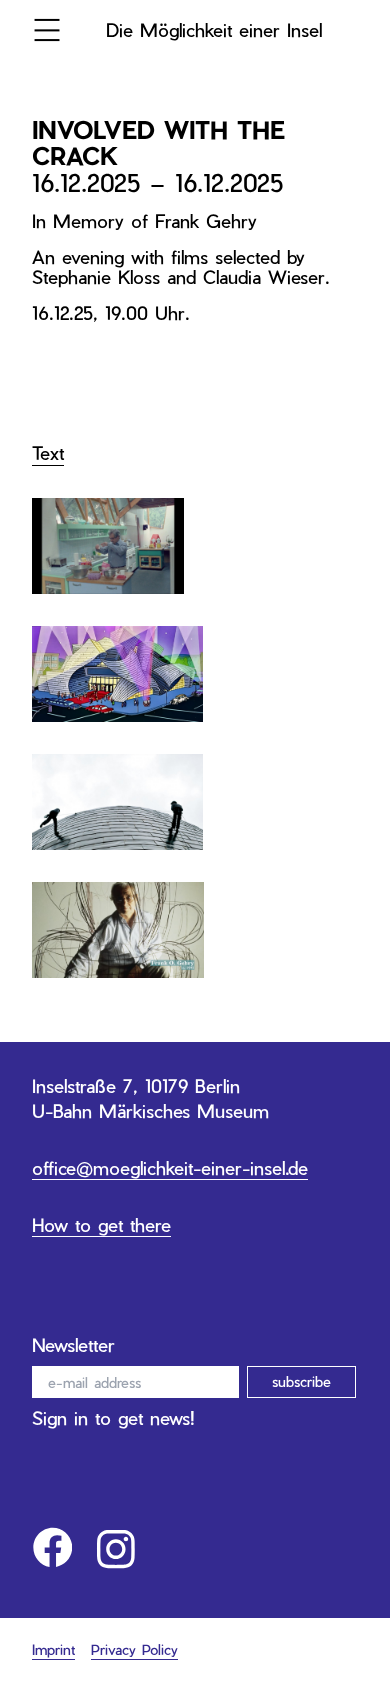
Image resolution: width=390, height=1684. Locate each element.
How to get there (101, 1224)
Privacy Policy (134, 1649)
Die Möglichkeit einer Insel (214, 29)
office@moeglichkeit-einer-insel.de (170, 1167)
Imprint (53, 1649)
